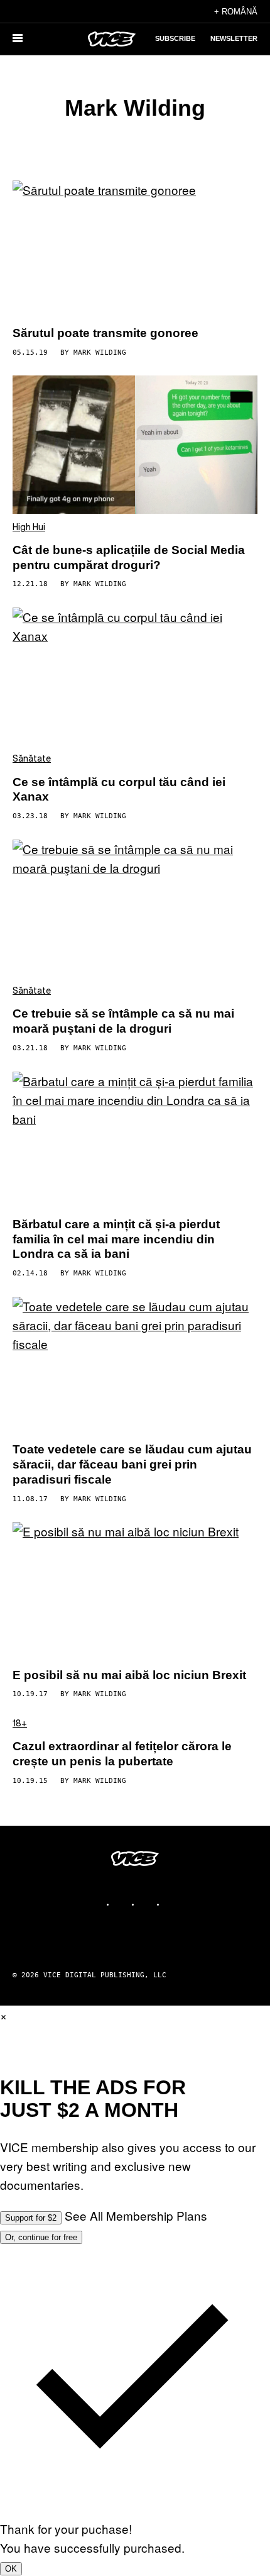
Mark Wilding (100, 353)
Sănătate (32, 759)
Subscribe (175, 38)
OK (11, 2569)
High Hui (29, 528)
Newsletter (234, 38)
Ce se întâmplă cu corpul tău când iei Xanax (119, 790)
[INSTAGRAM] (122, 1904)
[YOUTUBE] (173, 1904)
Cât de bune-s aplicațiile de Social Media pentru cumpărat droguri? (129, 558)
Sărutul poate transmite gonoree (105, 333)
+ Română (236, 12)
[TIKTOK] (148, 1904)
